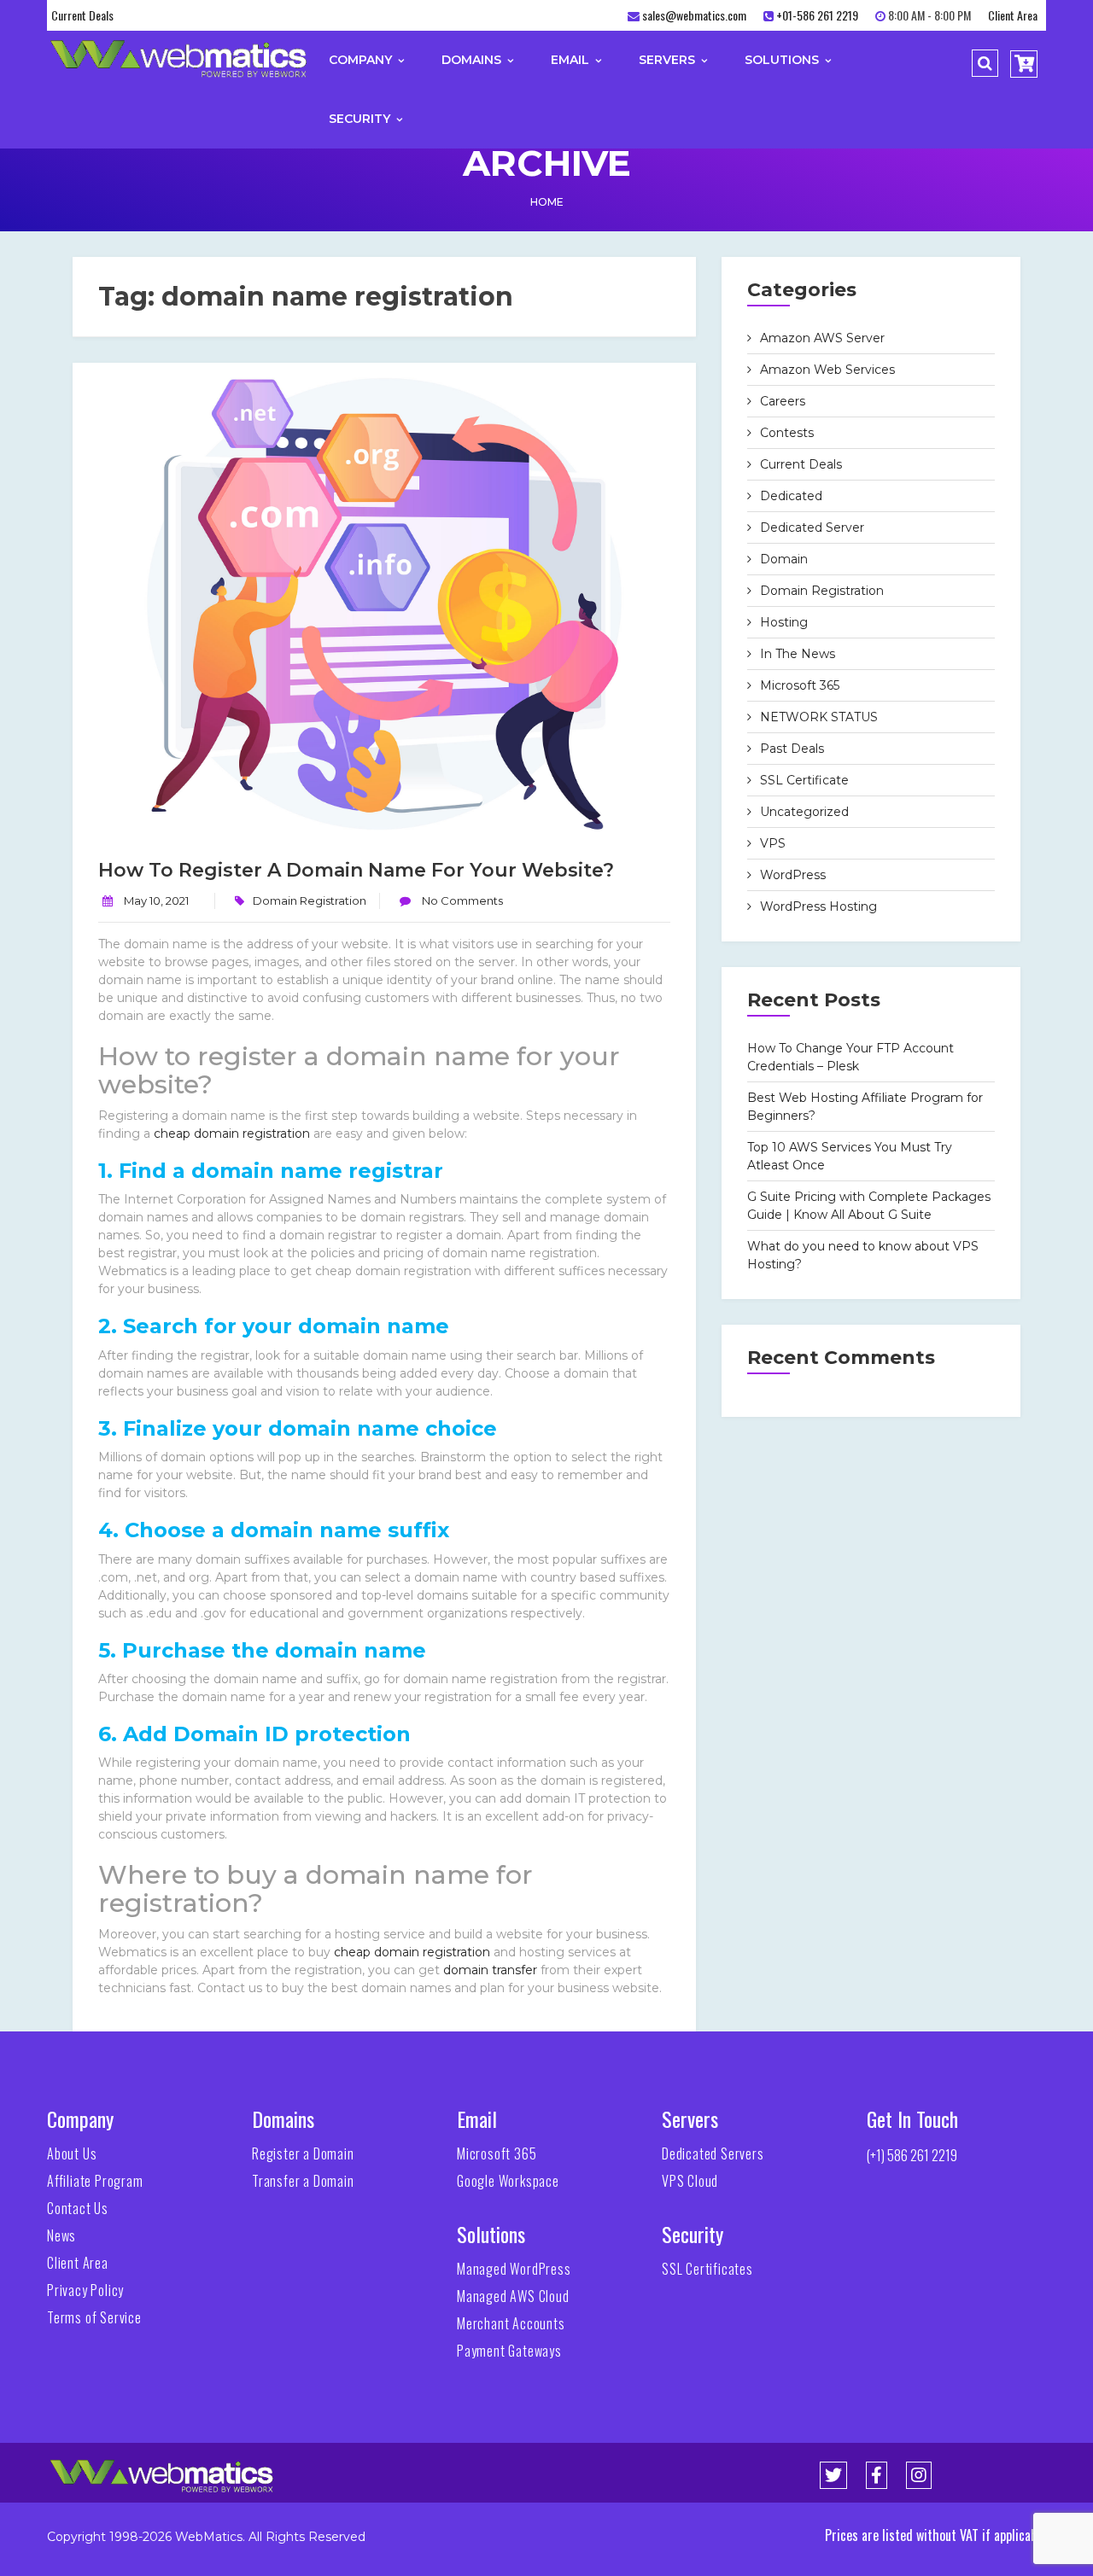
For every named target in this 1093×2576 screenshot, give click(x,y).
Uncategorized (804, 812)
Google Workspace (508, 2181)
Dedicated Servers (713, 2153)
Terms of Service (94, 2317)
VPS (773, 843)
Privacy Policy (85, 2290)
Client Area (1013, 15)
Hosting (784, 622)
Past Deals (792, 749)
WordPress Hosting (818, 906)
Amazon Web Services (827, 370)
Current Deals (82, 15)
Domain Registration (310, 900)
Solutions (783, 60)
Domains (473, 60)
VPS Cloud (690, 2181)
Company (362, 60)
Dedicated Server (812, 527)
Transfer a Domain (303, 2181)
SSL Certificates (707, 2269)
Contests (787, 433)
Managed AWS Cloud (513, 2296)
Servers (669, 60)
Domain (784, 559)
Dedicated (791, 496)
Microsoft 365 (800, 685)
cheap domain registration (232, 1134)
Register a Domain (303, 2153)
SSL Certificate (804, 780)
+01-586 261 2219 (817, 15)
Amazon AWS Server (822, 338)
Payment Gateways (509, 2351)
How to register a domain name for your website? (356, 870)
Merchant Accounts (511, 2323)
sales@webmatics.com (694, 15)
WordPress (793, 875)
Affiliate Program (95, 2181)
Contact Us (78, 2208)
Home (547, 202)
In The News (798, 654)
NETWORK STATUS (819, 717)
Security (361, 119)
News (61, 2235)
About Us (72, 2153)
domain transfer (490, 1970)
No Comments (461, 900)
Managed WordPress (514, 2269)
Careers (783, 401)
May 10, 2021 (156, 900)
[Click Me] (833, 2475)
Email (572, 60)
